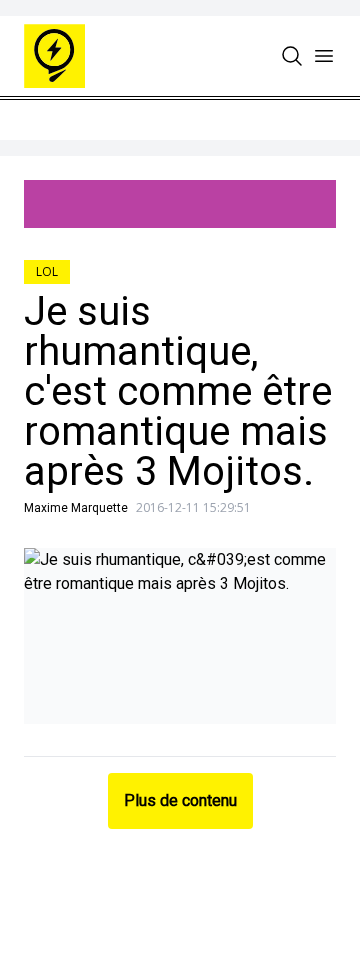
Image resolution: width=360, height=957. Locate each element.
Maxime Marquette (76, 508)
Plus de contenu (180, 800)
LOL (47, 271)
